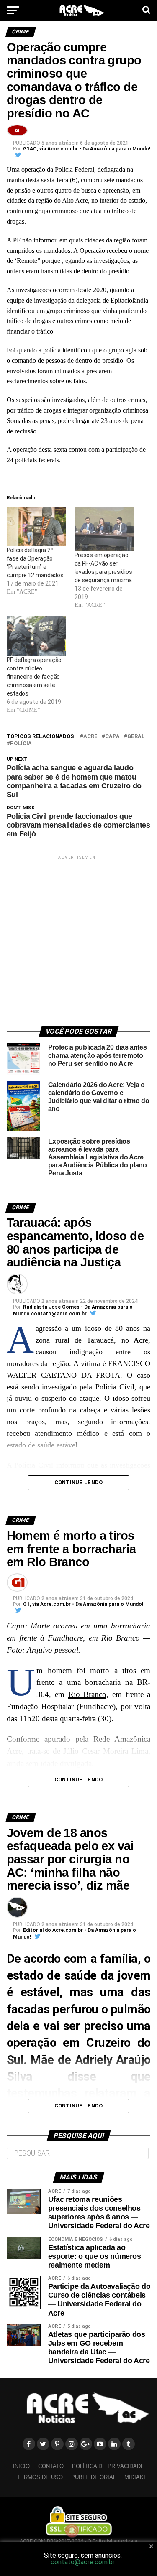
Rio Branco (88, 1694)
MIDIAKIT (136, 2477)
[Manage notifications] (72, 2530)
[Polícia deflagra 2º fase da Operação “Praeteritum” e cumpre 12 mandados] (36, 526)
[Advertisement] (78, 939)
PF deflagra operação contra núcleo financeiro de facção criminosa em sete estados (34, 677)
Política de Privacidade (108, 2466)
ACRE (90, 737)
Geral (136, 737)
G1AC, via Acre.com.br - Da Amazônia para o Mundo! (87, 149)
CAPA (112, 737)
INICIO (21, 2466)
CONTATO (51, 2466)
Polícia (21, 744)
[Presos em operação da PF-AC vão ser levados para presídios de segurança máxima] (104, 529)
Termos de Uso (40, 2477)
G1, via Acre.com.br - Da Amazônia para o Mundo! (83, 1604)
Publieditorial (94, 2477)
